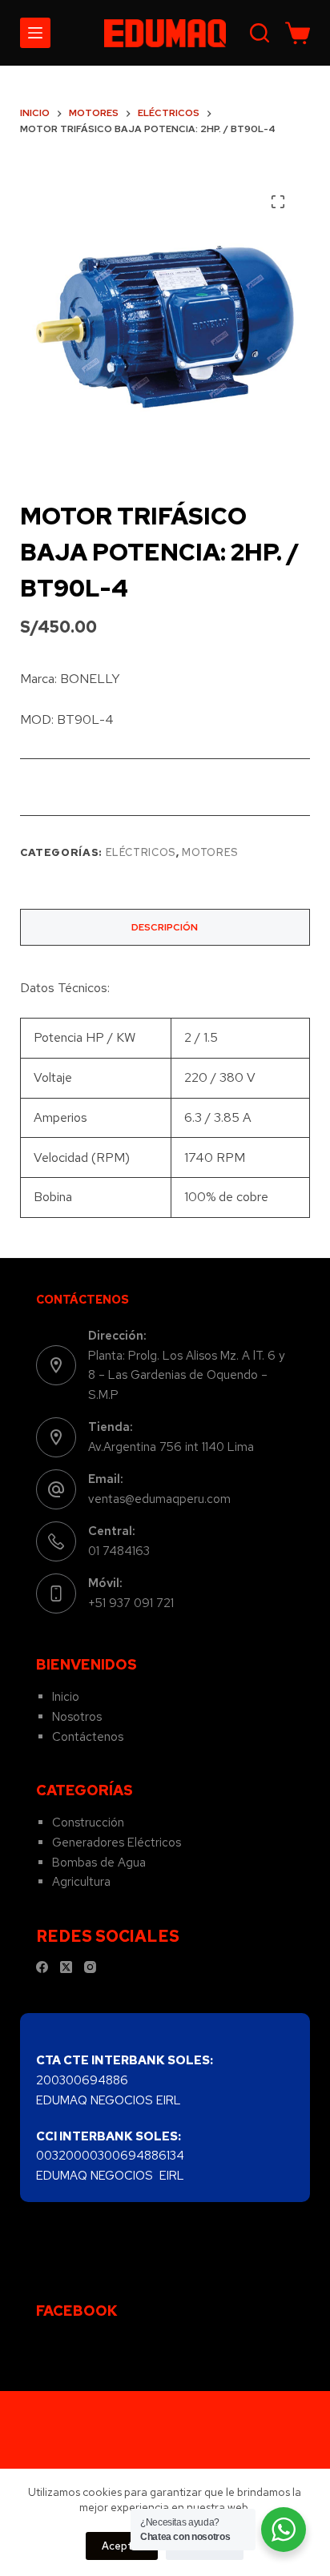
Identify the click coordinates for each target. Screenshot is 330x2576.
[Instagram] (90, 1967)
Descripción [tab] (165, 927)
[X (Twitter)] (66, 1967)
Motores (210, 852)
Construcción (88, 1822)
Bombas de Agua (99, 1863)
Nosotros (77, 1717)
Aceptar (122, 2546)
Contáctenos (88, 1737)
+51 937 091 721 (131, 1603)
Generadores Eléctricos (117, 1843)
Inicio (66, 1697)
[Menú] (35, 33)
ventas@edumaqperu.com (159, 1499)
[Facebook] (42, 1967)
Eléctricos (141, 852)
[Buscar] (260, 33)
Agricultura (81, 1882)
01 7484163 (119, 1551)
